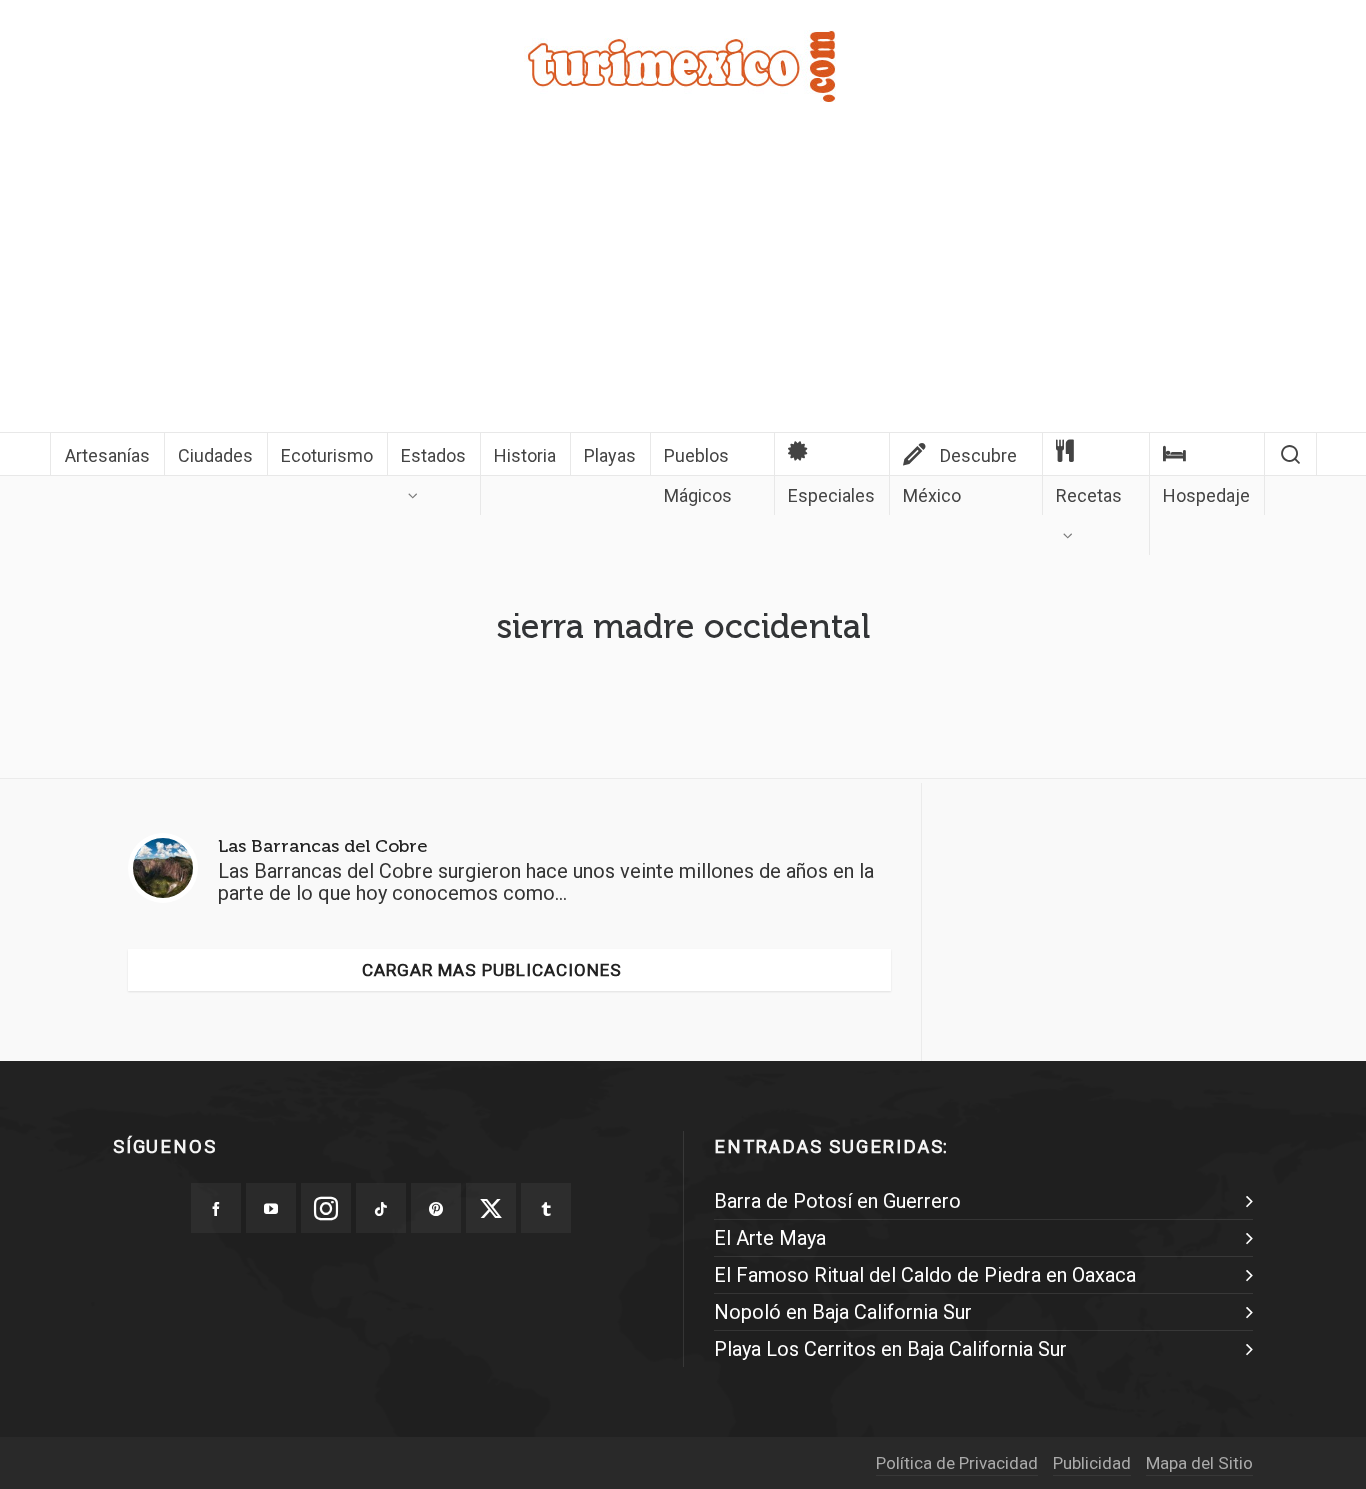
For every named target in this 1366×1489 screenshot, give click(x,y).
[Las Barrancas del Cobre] (163, 868)
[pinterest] (436, 1208)
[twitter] (491, 1208)
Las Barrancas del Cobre (323, 846)
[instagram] (326, 1208)
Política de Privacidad (957, 1463)
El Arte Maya (770, 1238)
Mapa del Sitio (1199, 1463)
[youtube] (271, 1208)
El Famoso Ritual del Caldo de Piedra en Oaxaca (925, 1275)
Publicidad (1092, 1463)
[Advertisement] (683, 282)
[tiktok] (381, 1208)
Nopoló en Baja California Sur (843, 1312)
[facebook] (216, 1208)
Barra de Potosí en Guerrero (837, 1201)
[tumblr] (546, 1208)
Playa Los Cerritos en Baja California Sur (890, 1349)
